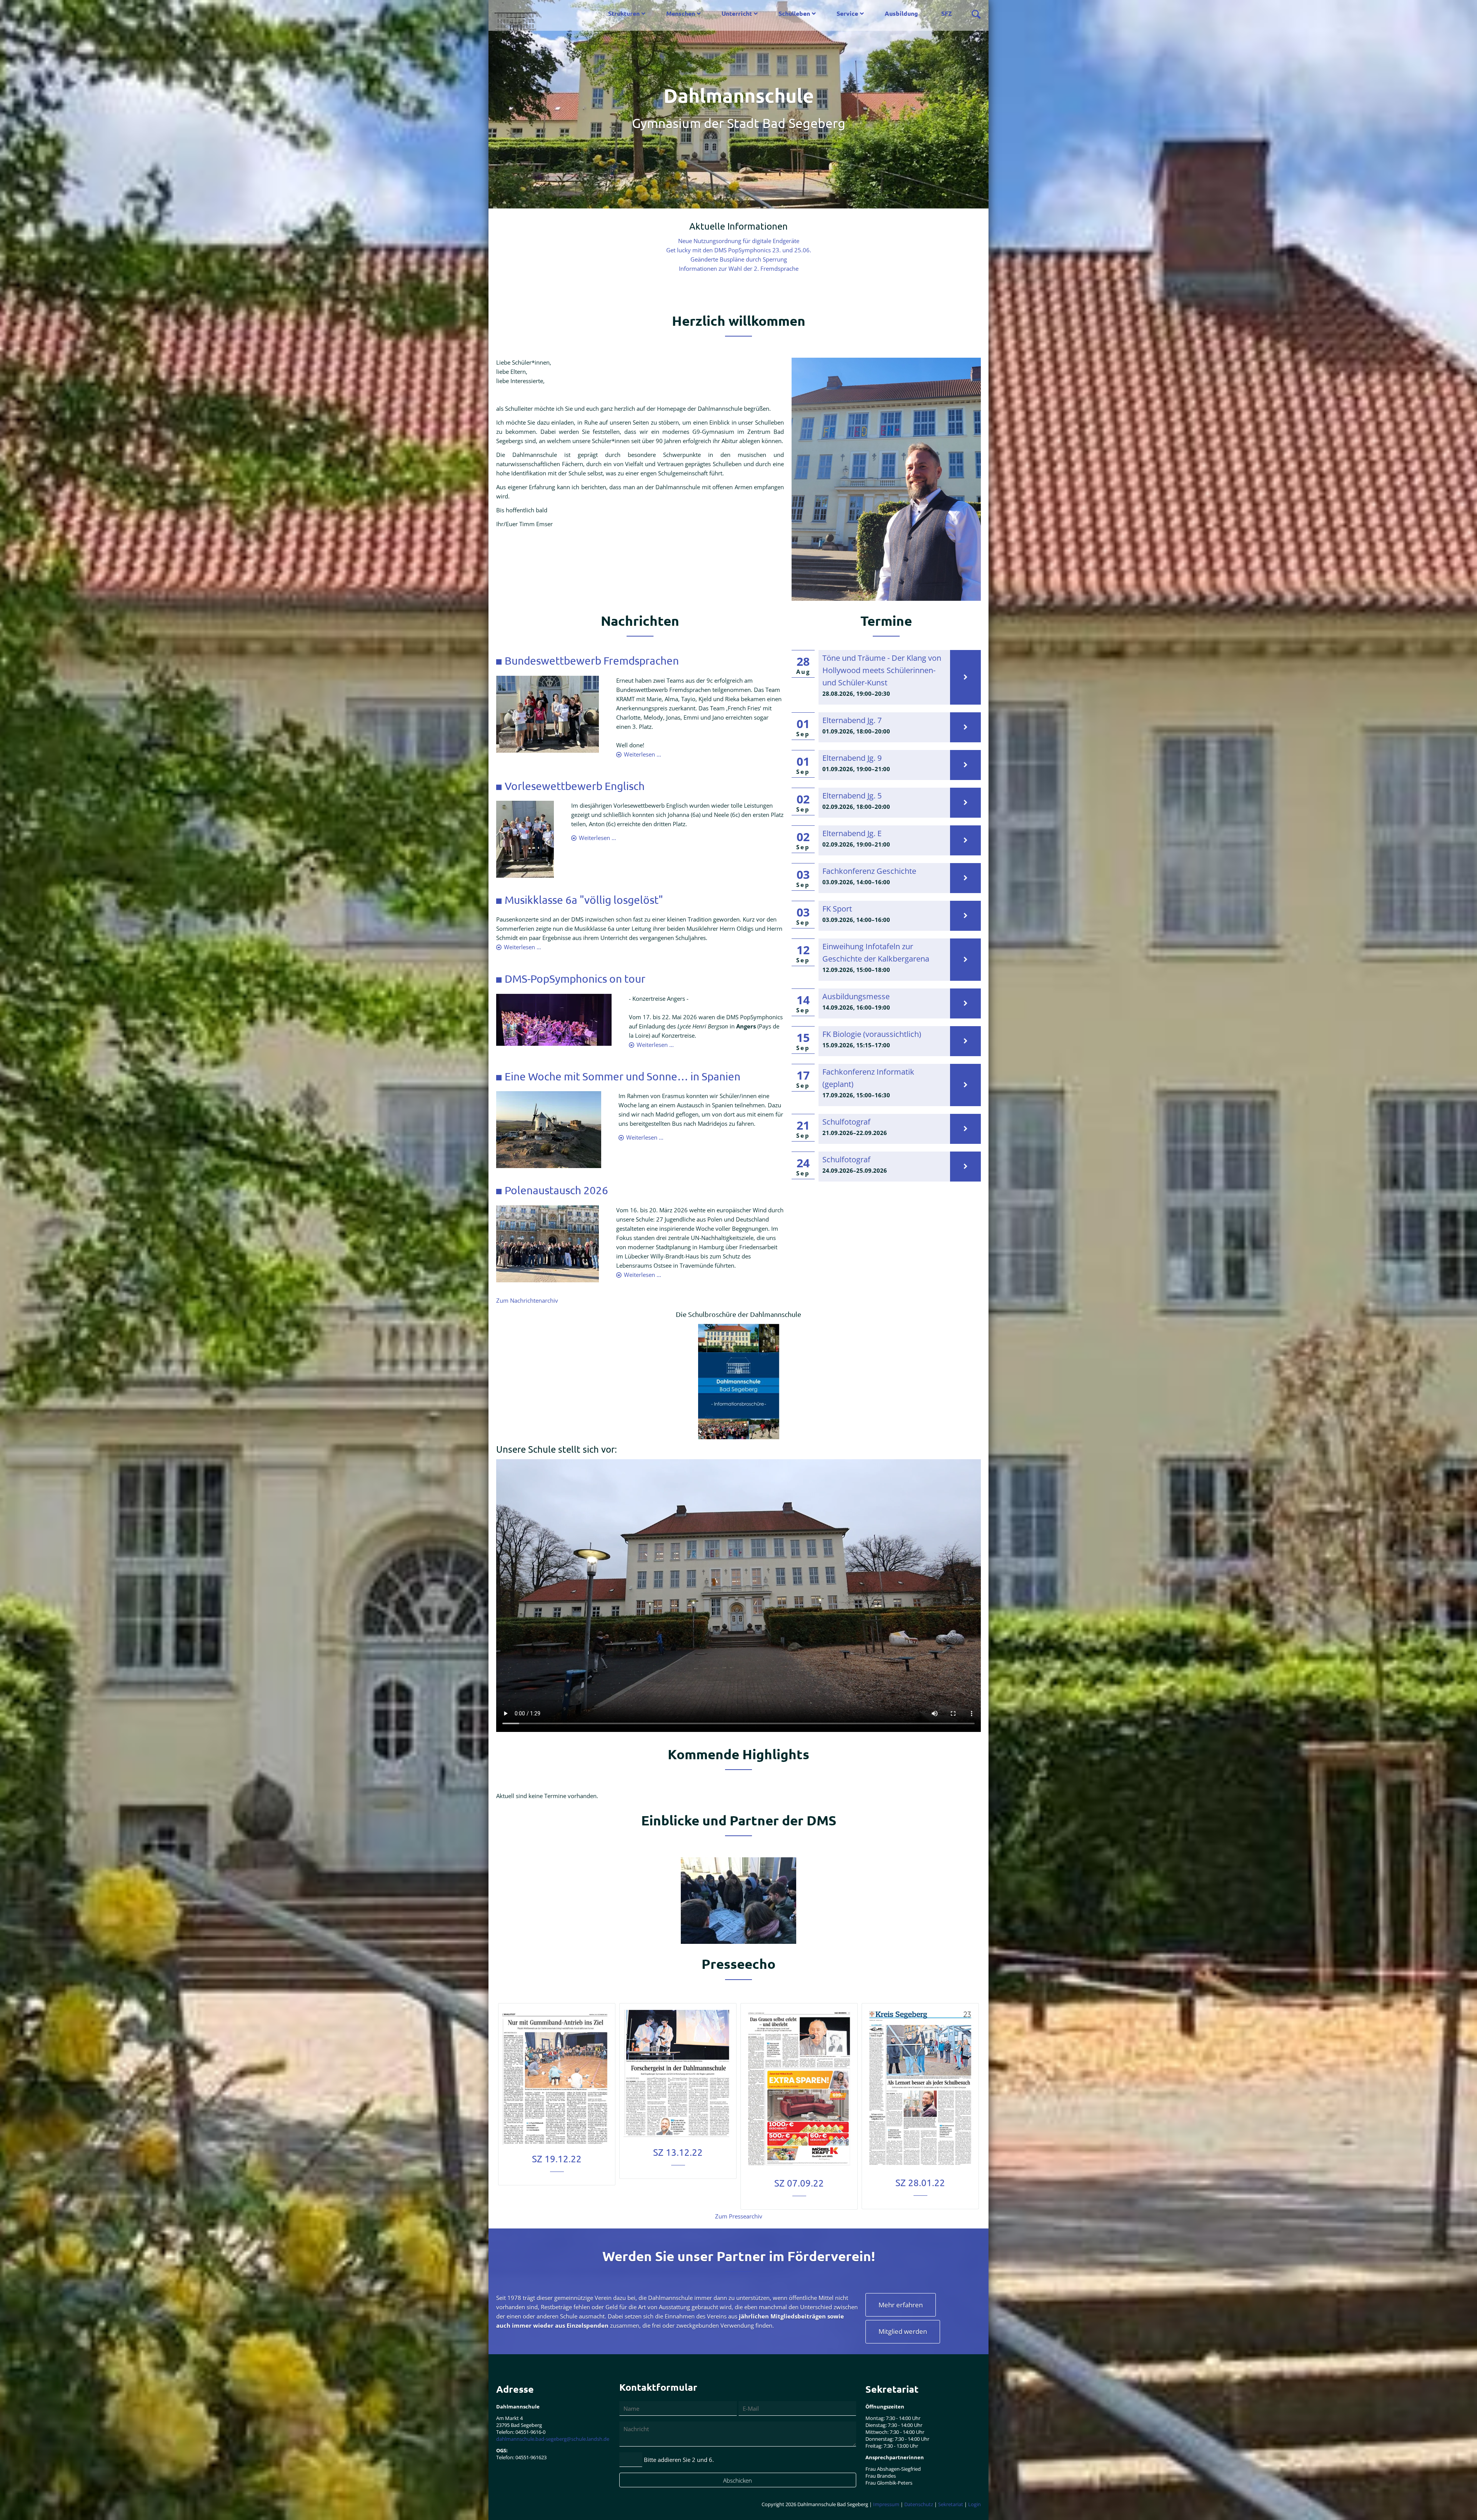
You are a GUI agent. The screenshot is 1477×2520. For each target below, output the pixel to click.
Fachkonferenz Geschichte (869, 871)
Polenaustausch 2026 (556, 1190)
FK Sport (837, 909)
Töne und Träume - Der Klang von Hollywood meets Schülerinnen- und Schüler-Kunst (882, 670)
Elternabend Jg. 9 (852, 758)
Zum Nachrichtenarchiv (527, 1300)
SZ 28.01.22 (920, 2182)
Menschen (681, 13)
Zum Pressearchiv (739, 2216)
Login (974, 2504)
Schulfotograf (846, 1122)
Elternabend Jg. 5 (852, 796)
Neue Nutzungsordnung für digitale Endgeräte (739, 241)
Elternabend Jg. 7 (852, 720)
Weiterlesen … (643, 754)
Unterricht (737, 13)
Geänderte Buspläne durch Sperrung (739, 259)
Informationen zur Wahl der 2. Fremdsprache (739, 268)
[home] (516, 17)
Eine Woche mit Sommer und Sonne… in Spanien (623, 1076)
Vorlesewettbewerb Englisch (575, 786)
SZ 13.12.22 (678, 2152)
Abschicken (738, 2480)
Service (847, 13)
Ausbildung (901, 13)
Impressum (886, 2504)
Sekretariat (951, 2504)
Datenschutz (919, 2504)
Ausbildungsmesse (856, 996)
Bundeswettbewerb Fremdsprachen (592, 661)
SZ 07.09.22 (799, 2183)
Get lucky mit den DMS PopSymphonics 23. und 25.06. (739, 250)
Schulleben (794, 13)
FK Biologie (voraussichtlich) (872, 1034)
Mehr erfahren (901, 2305)
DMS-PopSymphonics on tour (575, 979)
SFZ (947, 13)
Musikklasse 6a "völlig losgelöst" (584, 900)
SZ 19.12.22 (557, 2159)
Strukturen (624, 13)
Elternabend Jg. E (852, 833)
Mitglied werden (903, 2331)
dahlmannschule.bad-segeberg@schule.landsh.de (553, 2439)
